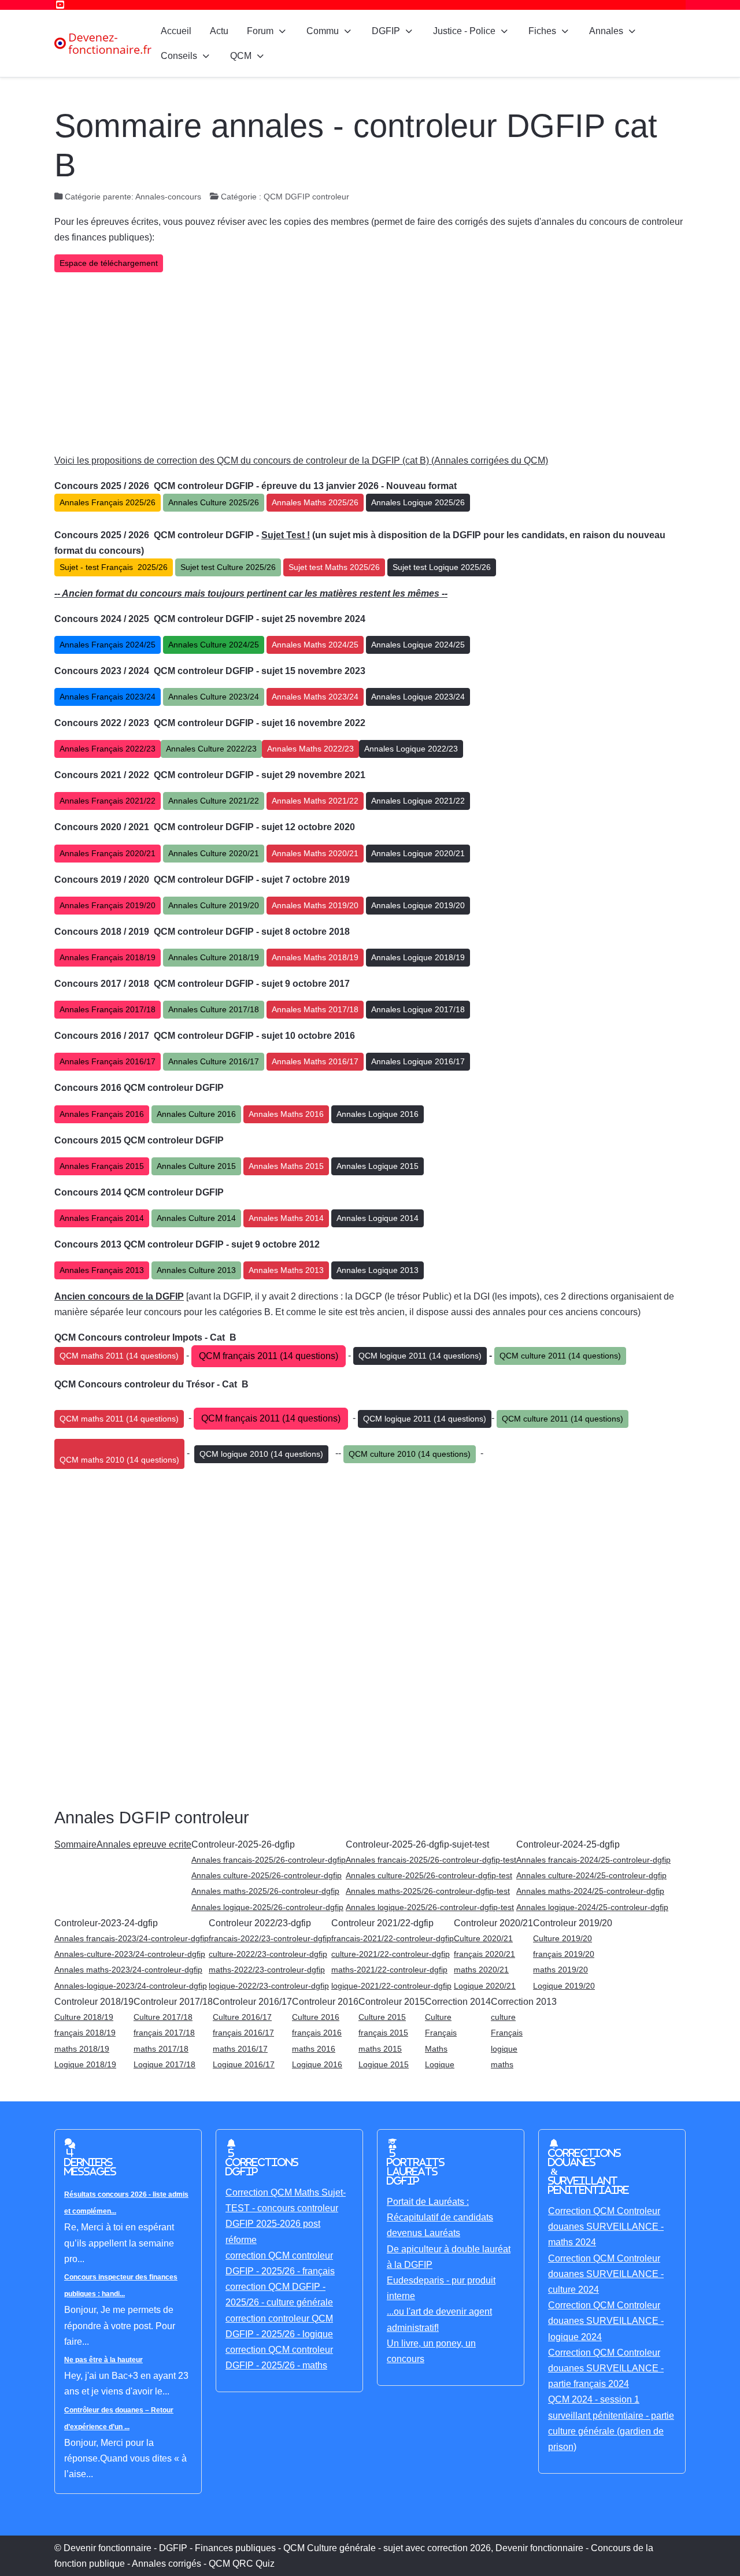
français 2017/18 (164, 2033)
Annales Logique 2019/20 (418, 905)
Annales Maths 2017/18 (315, 1009)
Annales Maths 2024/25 (315, 645)
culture (503, 2017)
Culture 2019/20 (563, 1938)
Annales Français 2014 (102, 1218)
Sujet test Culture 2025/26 (228, 567)
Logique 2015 (384, 2064)
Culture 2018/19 (84, 2017)
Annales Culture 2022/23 (211, 749)
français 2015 (383, 2033)
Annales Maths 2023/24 (315, 697)
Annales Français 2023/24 (108, 697)
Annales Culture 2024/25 (214, 645)
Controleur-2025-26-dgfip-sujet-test (417, 1844)
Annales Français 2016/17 (108, 1061)
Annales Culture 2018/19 (214, 957)
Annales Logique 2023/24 (418, 697)
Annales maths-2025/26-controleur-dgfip (265, 1891)
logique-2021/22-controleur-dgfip (391, 1986)
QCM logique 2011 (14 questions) (420, 1356)
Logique (440, 2064)
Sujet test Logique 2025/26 (442, 567)
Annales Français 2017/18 (108, 1009)
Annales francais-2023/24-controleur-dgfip (132, 1938)
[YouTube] (60, 5)
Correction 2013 (524, 2002)
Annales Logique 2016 (378, 1114)
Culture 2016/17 (242, 2017)
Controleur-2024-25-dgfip (568, 1844)
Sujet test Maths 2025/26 (334, 567)
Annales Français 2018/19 (108, 957)
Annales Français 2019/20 (108, 905)
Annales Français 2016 (102, 1114)
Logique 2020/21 (485, 1986)
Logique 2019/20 (564, 1986)
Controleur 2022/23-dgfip (260, 1923)
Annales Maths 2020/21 (315, 853)
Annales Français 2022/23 (108, 749)
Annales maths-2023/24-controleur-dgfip (128, 1970)
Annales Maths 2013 (286, 1270)
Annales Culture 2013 (196, 1270)
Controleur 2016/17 (252, 2002)
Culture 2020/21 (483, 1938)
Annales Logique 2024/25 (418, 645)
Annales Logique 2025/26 (418, 502)
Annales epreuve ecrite (144, 1844)
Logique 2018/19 (85, 2064)
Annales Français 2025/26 (108, 502)
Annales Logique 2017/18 (418, 1009)
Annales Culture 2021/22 (214, 801)
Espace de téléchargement (109, 263)
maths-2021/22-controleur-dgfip (389, 1970)
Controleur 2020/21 (493, 1923)
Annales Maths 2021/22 (315, 801)
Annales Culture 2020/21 (214, 853)
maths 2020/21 (481, 1970)
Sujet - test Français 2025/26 (114, 567)
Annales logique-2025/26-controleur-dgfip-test (430, 1907)
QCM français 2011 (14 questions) (269, 1356)
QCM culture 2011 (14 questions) (560, 1356)
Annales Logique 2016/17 (418, 1061)
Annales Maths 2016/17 (315, 1061)
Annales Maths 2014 (286, 1218)
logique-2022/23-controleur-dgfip (269, 1986)
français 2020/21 (484, 1954)
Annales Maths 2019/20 (315, 905)
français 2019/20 (564, 1954)
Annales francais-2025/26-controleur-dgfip (269, 1860)
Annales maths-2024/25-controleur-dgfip (590, 1891)
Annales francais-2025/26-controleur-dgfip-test (431, 1860)
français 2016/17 (243, 2033)
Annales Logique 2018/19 (418, 957)
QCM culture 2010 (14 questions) (410, 1454)
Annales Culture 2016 (196, 1114)
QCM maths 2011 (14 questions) (119, 1356)
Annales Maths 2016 (286, 1114)
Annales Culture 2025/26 (214, 502)
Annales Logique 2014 (378, 1218)
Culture (438, 2017)
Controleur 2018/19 (94, 2002)
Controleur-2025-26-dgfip (243, 1844)
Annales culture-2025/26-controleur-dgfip (267, 1875)
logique (504, 2049)
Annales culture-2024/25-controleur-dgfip (591, 1875)
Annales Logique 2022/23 (411, 749)
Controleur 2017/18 (173, 2002)
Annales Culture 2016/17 (214, 1061)
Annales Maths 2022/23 (310, 749)
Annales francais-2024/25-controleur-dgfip (593, 1860)
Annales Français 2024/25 (108, 645)
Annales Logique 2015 (378, 1166)
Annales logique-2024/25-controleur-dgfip (592, 1907)
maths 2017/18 (161, 2049)
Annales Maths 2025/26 (315, 502)
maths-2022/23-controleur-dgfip (267, 1970)
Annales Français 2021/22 (108, 801)
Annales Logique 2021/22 (418, 801)
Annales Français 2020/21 (108, 853)
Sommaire (75, 1844)
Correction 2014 (458, 2002)
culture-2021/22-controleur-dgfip (391, 1954)
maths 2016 (314, 2049)
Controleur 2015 (392, 2002)
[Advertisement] (370, 362)
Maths (436, 2049)
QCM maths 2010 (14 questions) (119, 1460)
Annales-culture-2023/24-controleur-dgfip (130, 1954)
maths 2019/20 (560, 1970)
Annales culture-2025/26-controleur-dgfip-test (429, 1875)
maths (502, 2064)
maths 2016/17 (240, 2049)
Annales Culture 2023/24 (214, 697)
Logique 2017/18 (164, 2064)
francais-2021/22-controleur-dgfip (393, 1938)
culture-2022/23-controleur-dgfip (268, 1954)
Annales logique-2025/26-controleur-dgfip (267, 1907)
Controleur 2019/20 (573, 1923)
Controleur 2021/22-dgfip (382, 1923)
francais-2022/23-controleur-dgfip (270, 1938)
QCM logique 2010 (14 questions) (261, 1454)
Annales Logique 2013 (378, 1270)
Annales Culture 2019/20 (214, 905)
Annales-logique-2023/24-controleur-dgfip (131, 1986)
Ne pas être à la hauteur (103, 2360)
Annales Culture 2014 (196, 1218)
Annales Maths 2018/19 (315, 957)
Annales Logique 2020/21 (418, 853)
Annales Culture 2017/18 (214, 1009)
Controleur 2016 (325, 2002)
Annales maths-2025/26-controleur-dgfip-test (428, 1891)
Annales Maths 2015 (286, 1166)
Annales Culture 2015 (196, 1166)
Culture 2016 (316, 2017)
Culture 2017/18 (163, 2017)
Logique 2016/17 (244, 2064)
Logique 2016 (317, 2064)
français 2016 (317, 2033)
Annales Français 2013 (102, 1270)
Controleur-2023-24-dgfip (106, 1923)
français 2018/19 (85, 2033)
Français (441, 2033)
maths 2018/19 (82, 2049)
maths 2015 (380, 2049)
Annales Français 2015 (102, 1166)
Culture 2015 (382, 2017)
